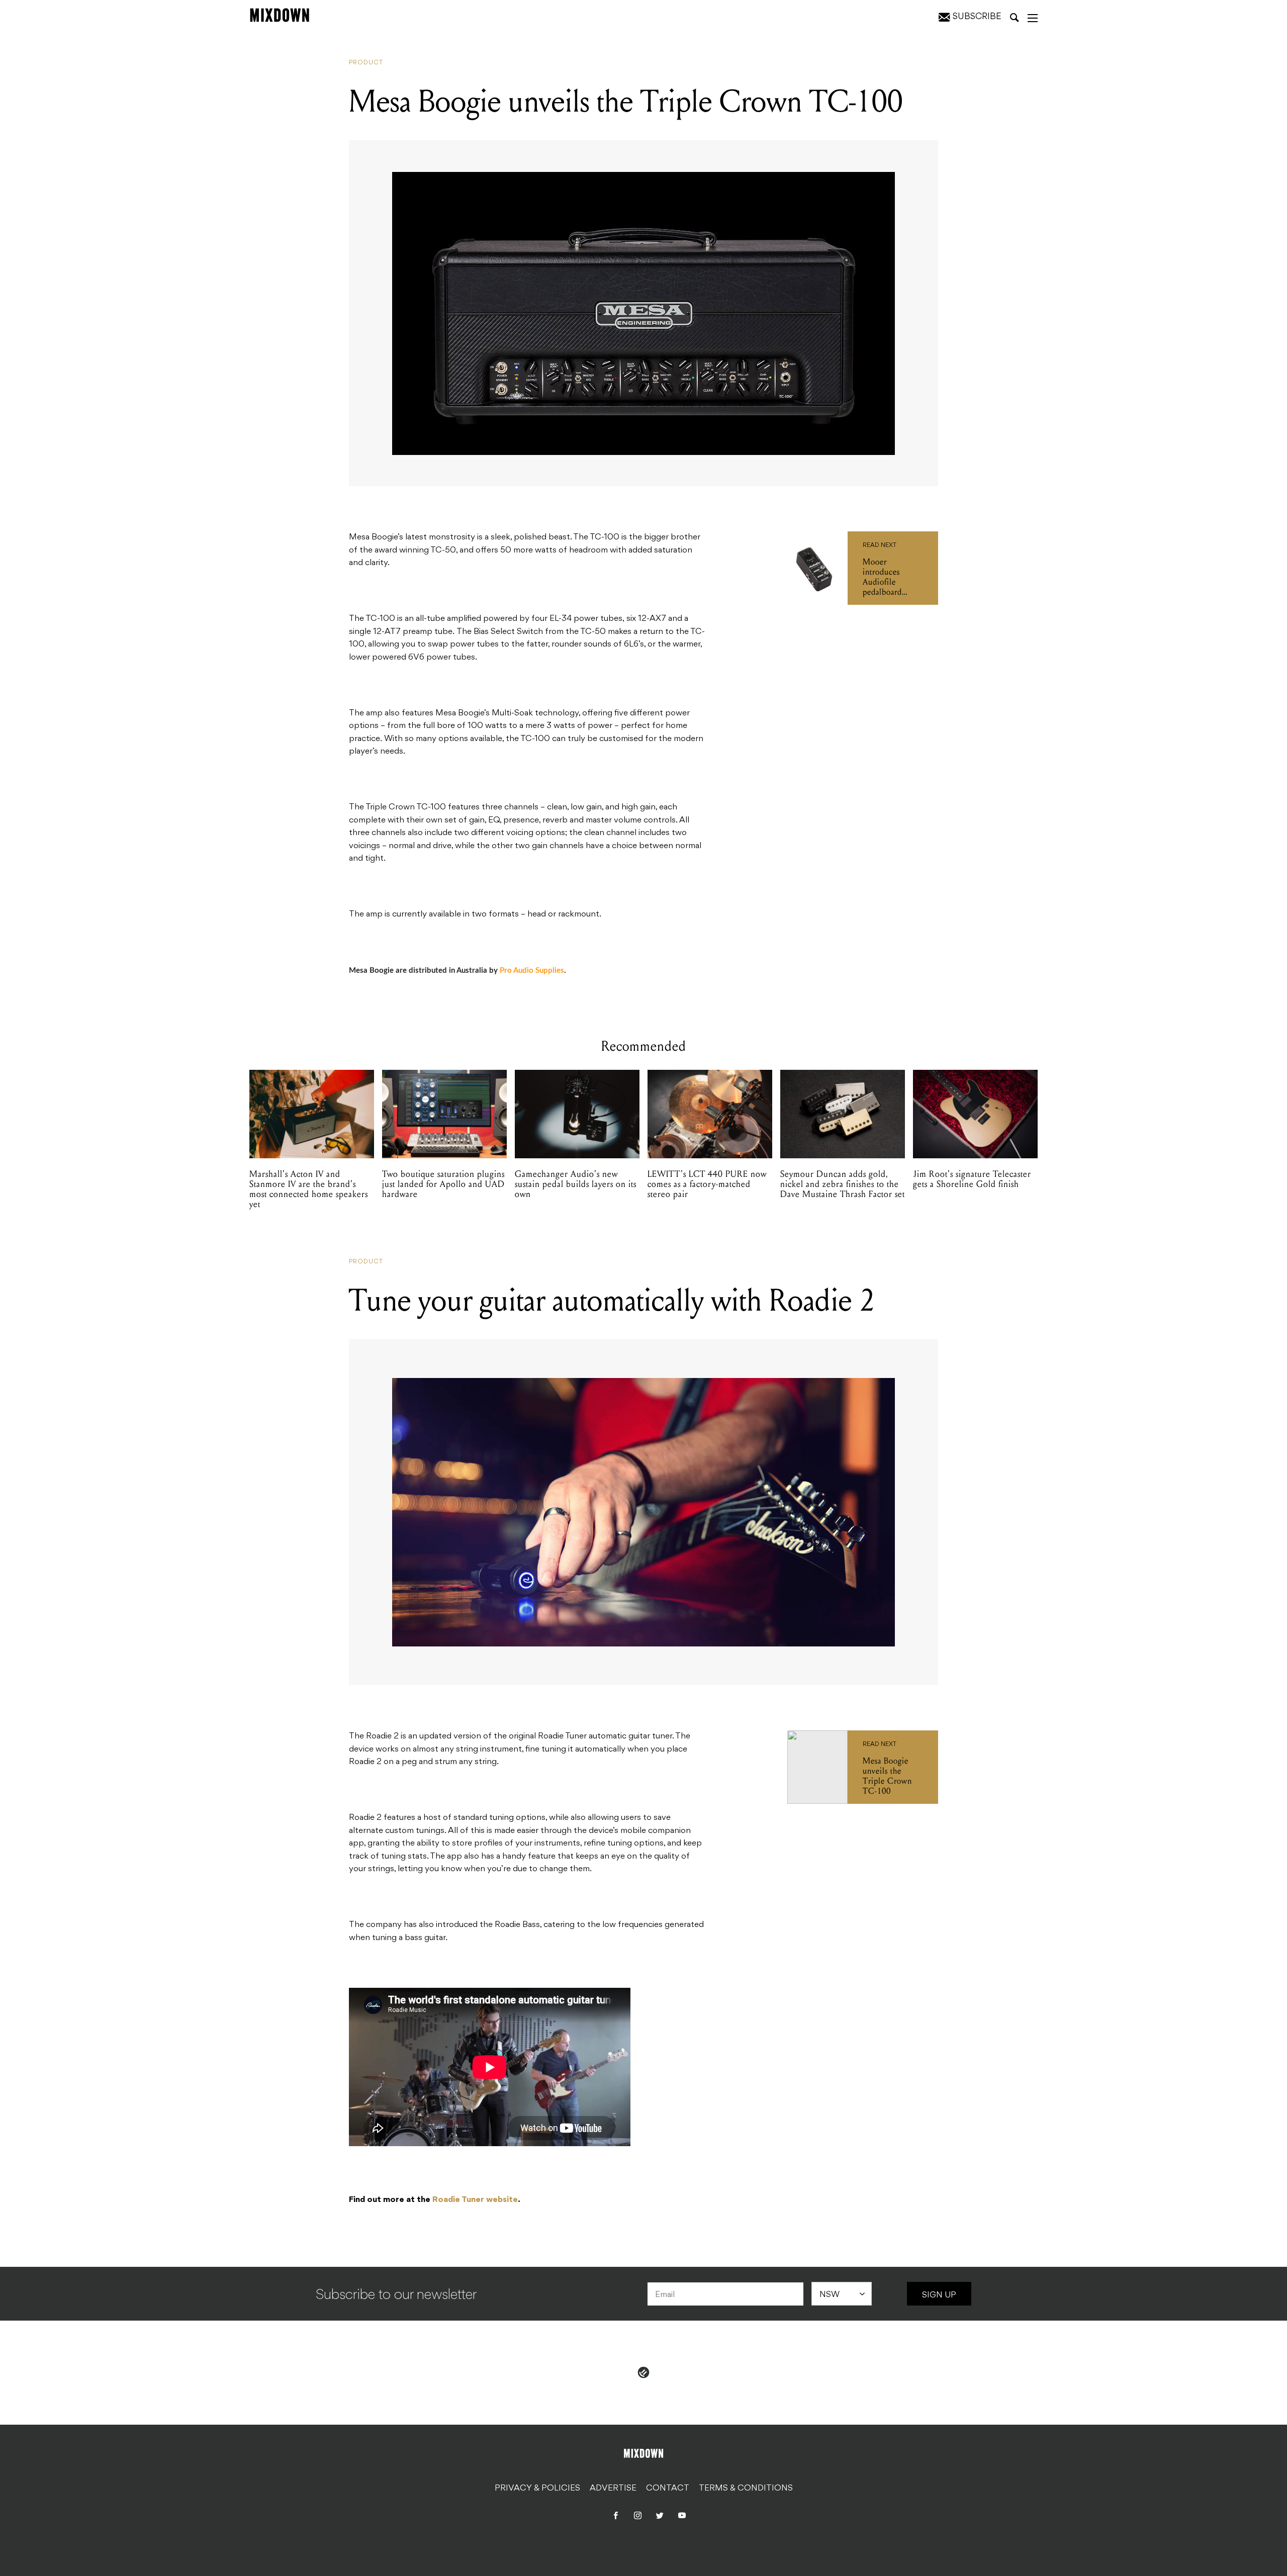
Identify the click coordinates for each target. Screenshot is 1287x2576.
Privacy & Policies (537, 2489)
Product (366, 63)
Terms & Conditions (746, 2489)
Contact (668, 2489)
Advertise (613, 2489)
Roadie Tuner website (475, 2200)
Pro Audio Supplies (532, 971)
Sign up (939, 2295)
